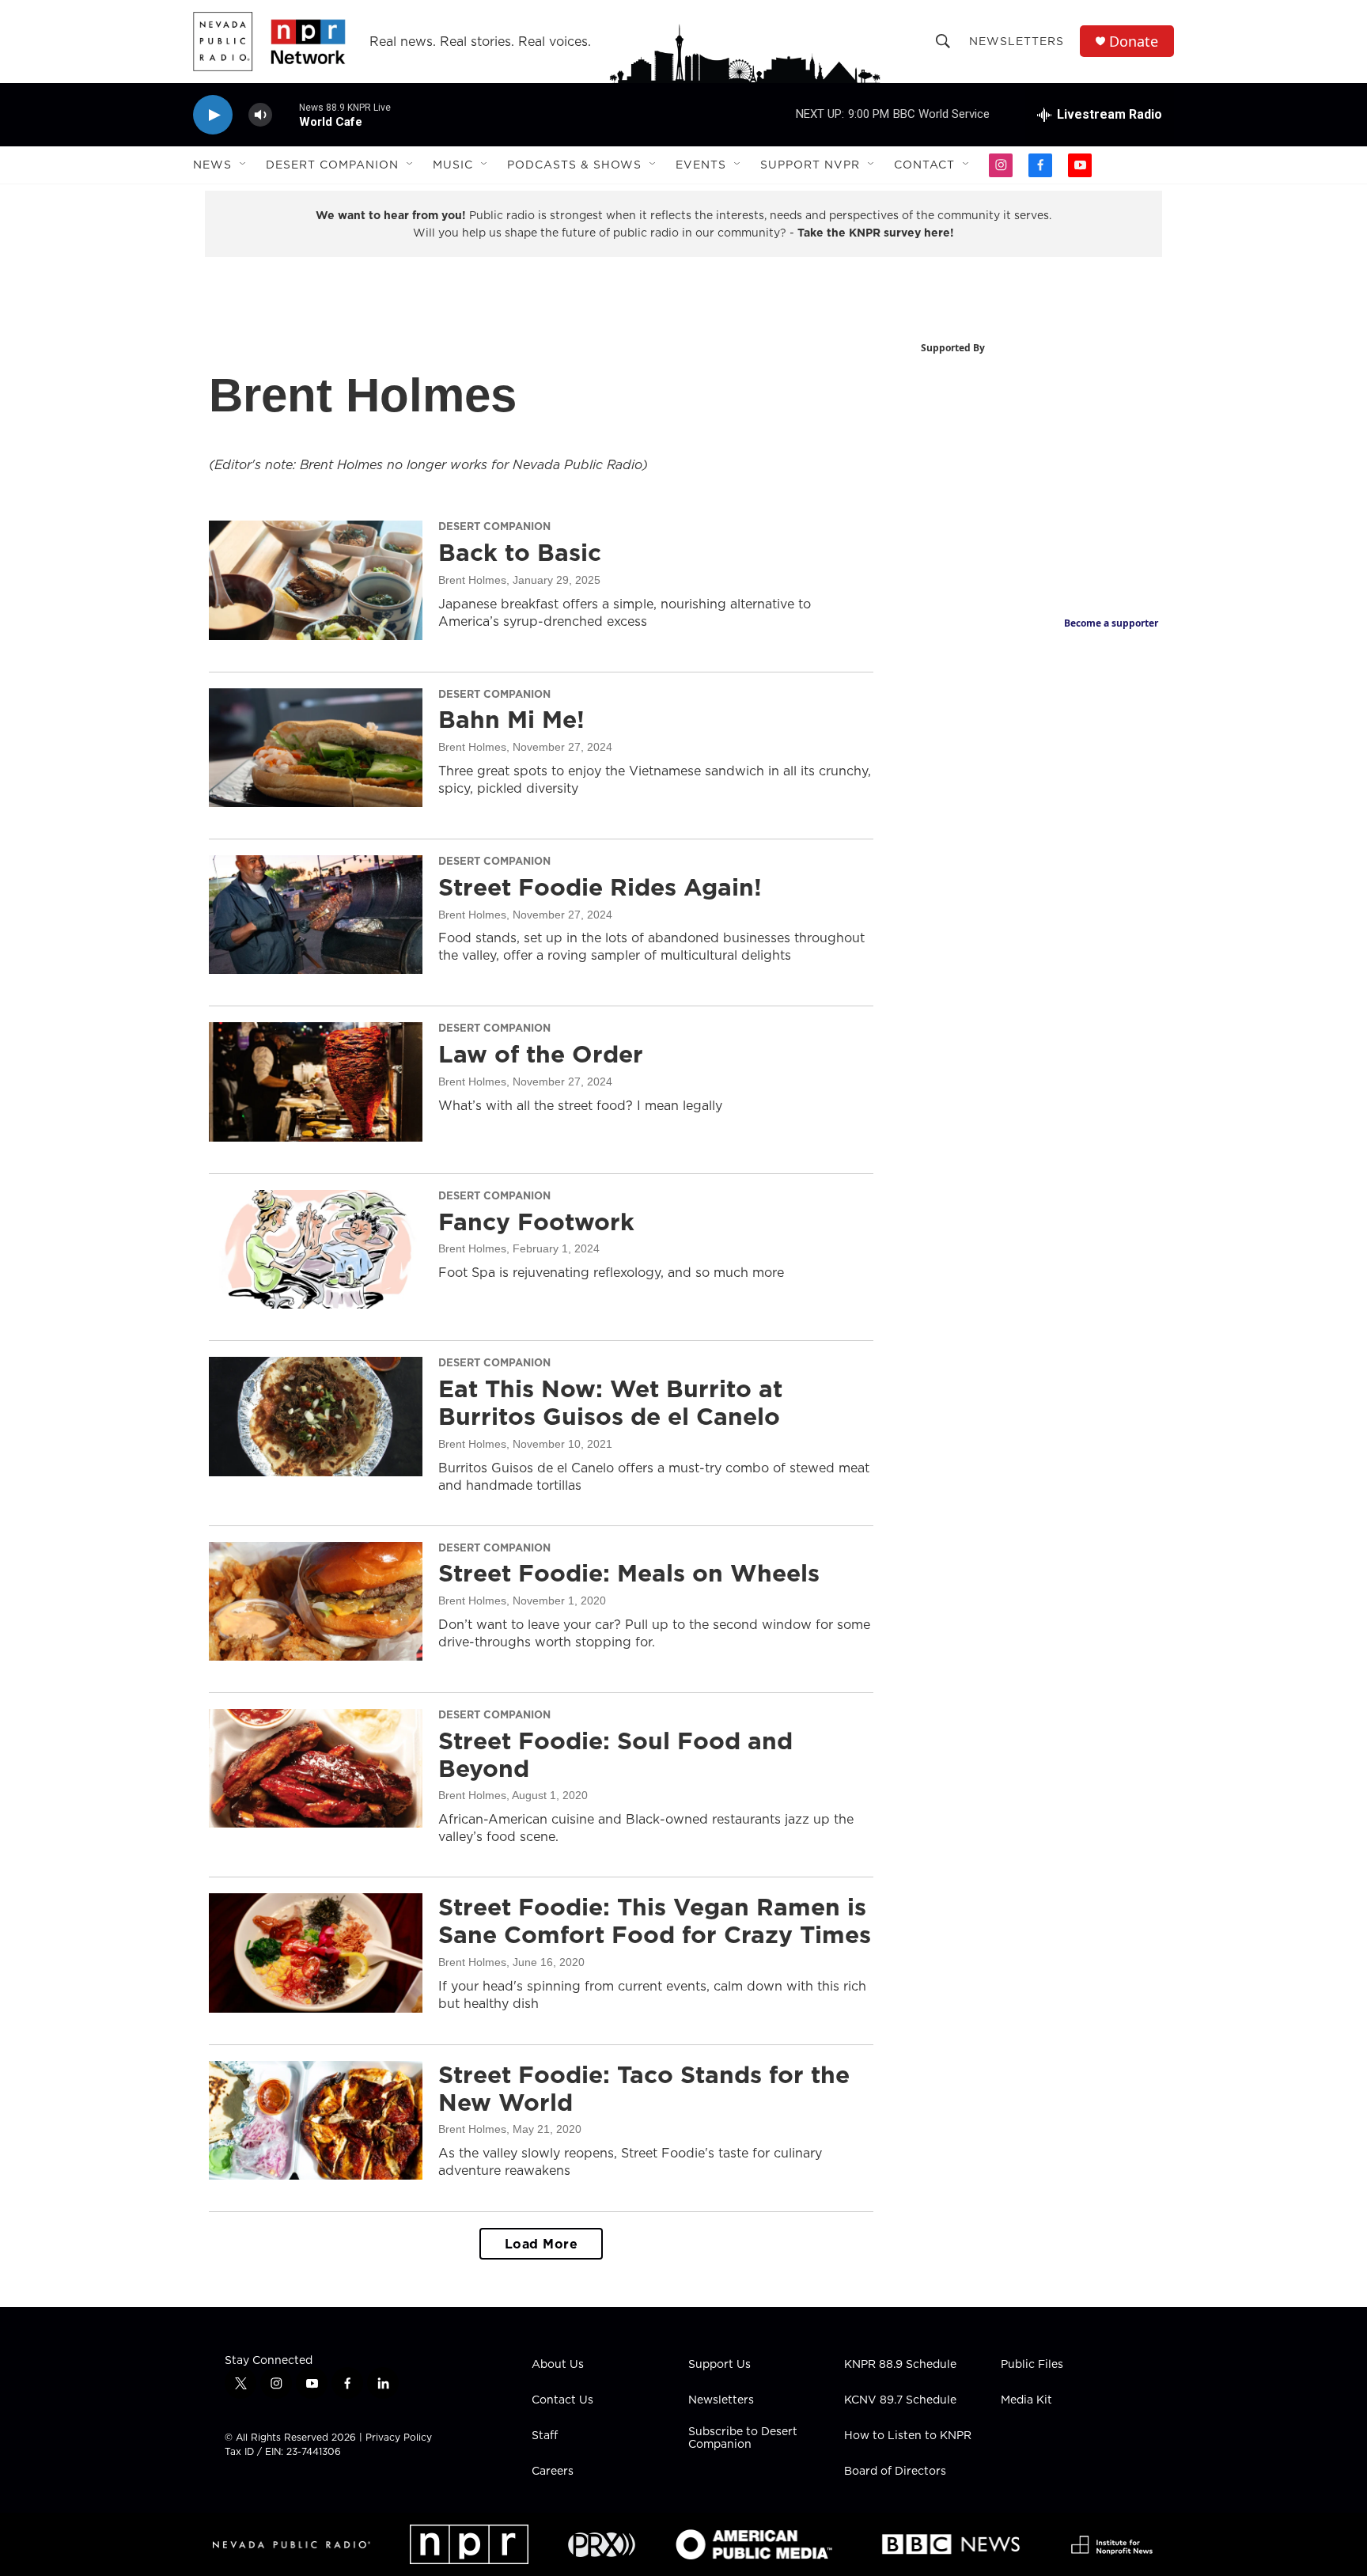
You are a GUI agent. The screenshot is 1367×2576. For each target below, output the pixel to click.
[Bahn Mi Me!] (316, 748)
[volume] (260, 115)
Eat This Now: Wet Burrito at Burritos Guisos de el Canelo (610, 1402)
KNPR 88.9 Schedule (900, 2365)
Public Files (1032, 2365)
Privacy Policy (399, 2437)
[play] (213, 115)
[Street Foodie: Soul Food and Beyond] (316, 1768)
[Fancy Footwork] (316, 1249)
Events (701, 165)
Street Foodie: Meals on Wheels (629, 1573)
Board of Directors (895, 2472)
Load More (541, 2244)
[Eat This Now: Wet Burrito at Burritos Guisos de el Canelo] (316, 1416)
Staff (545, 2436)
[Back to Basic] (316, 580)
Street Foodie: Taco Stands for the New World (644, 2088)
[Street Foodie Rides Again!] (316, 915)
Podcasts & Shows (574, 165)
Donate (1134, 42)
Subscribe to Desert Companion (743, 2438)
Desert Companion (332, 165)
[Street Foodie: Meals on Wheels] (316, 1601)
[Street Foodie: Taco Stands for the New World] (316, 2120)
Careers (553, 2472)
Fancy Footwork (536, 1222)
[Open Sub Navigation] (244, 165)
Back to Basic (520, 552)
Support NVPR (810, 165)
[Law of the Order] (316, 1082)
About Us (558, 2365)
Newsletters (1017, 41)
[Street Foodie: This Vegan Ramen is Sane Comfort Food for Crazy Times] (316, 1953)
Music (453, 165)
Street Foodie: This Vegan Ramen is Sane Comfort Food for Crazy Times (655, 1921)
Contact (924, 165)
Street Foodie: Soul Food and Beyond (615, 1754)
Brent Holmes (472, 580)
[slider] (286, 114)
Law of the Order (541, 1054)
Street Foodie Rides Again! (600, 887)
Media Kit (1026, 2400)
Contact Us (562, 2400)
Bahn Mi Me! (511, 719)
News (212, 165)
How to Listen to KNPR (908, 2436)
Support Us (719, 2365)
